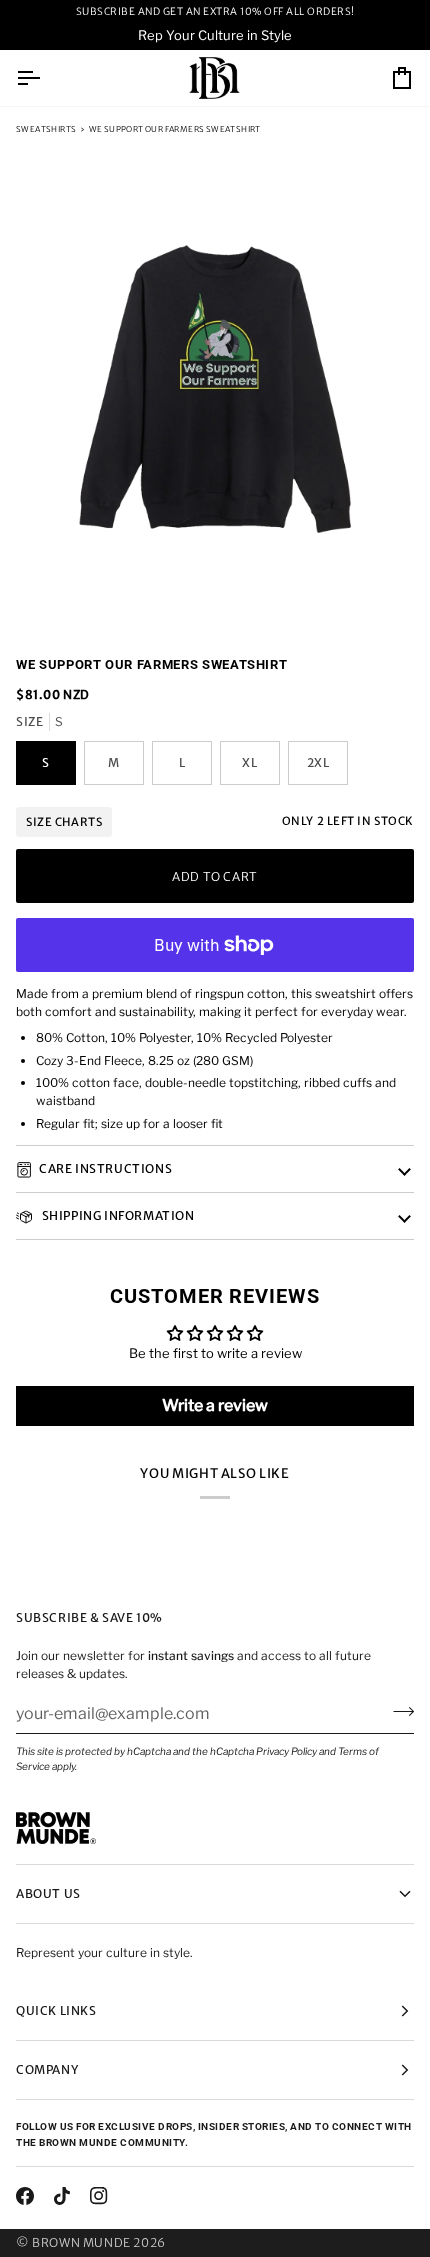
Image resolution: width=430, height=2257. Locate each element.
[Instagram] (99, 2196)
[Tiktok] (62, 2196)
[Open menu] (46, 78)
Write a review (215, 1405)
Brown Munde (81, 2242)
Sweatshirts (46, 129)
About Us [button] (48, 1893)
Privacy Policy (286, 1751)
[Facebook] (25, 2196)
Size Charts (64, 822)
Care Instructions (105, 1168)
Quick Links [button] (56, 2010)
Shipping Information (117, 1215)
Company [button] (47, 2069)
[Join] (397, 1711)
